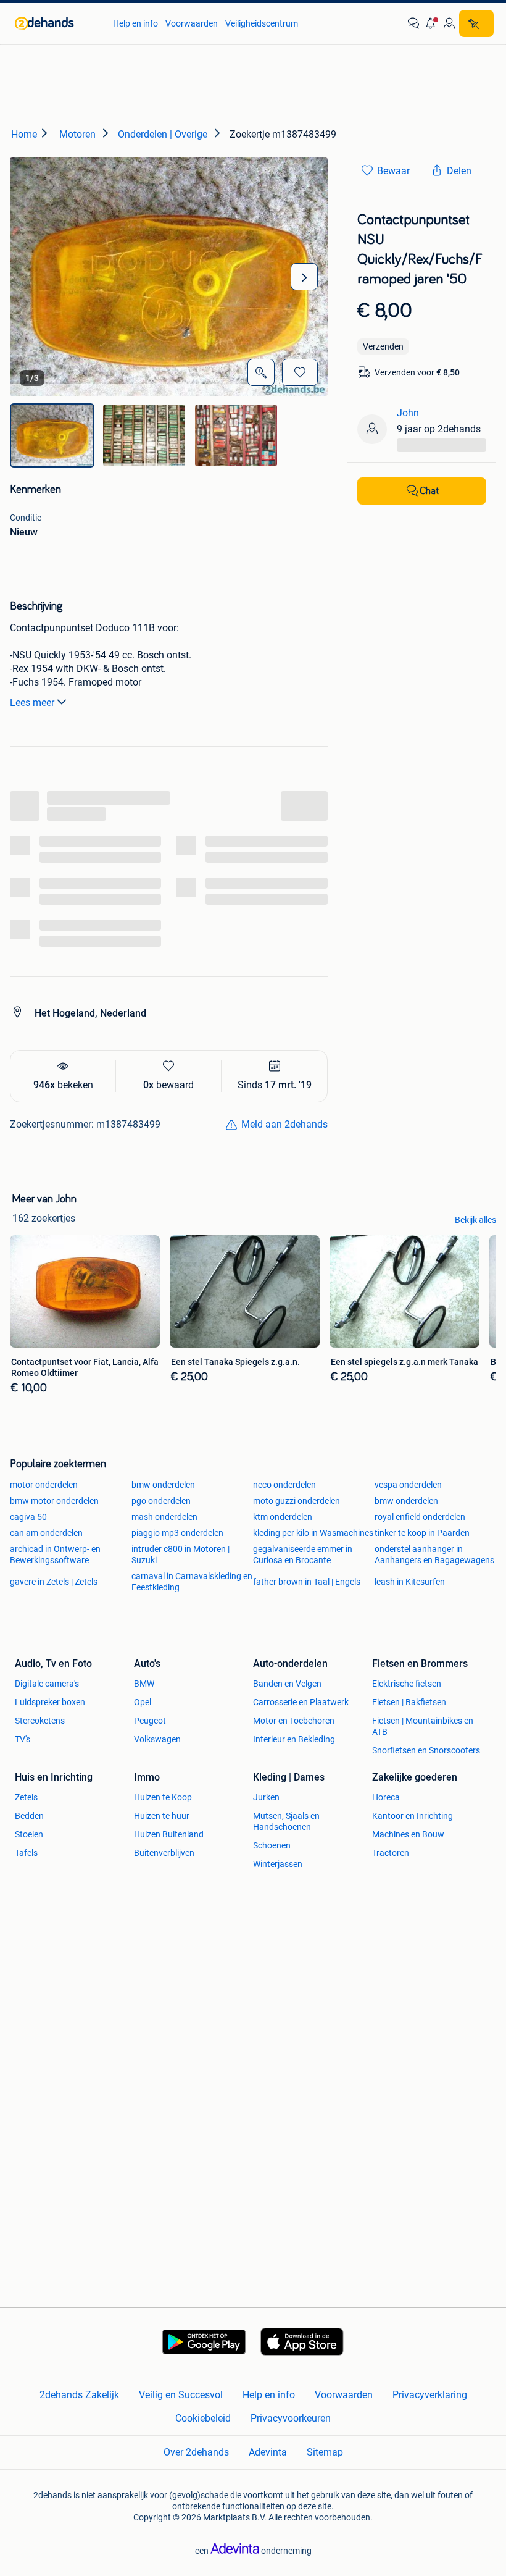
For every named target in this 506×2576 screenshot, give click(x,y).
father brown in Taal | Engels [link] (307, 1582)
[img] (52, 435)
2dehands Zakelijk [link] (79, 2395)
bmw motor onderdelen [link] (54, 1501)
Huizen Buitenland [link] (169, 1834)
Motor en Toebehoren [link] (294, 1721)
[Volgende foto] (304, 277)
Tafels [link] (26, 1853)
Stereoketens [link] (40, 1721)
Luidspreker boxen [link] (50, 1702)
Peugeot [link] (150, 1721)
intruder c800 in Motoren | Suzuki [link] (180, 1554)
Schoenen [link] (272, 1845)
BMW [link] (144, 1684)
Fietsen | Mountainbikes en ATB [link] (423, 1726)
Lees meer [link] (32, 703)
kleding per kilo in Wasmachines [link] (313, 1533)
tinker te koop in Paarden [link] (422, 1533)
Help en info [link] (135, 23)
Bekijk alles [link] (475, 1220)
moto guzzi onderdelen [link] (297, 1501)
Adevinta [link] (268, 2452)
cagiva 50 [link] (28, 1517)
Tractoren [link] (391, 1853)
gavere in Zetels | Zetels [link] (54, 1582)
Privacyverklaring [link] (430, 2395)
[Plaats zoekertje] (476, 23)
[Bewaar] (300, 372)
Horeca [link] (386, 1797)
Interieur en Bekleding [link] (294, 1739)
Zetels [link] (26, 1797)
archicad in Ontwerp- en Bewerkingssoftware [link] (55, 1554)
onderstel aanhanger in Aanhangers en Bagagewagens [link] (434, 1554)
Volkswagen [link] (157, 1739)
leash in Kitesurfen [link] (410, 1582)
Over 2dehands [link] (196, 2452)
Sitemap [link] (325, 2452)
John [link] (408, 413)
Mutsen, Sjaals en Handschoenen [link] (286, 1821)
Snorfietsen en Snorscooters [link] (426, 1750)
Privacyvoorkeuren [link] (291, 2418)
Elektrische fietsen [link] (407, 1684)
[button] (431, 23)
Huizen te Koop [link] (163, 1797)
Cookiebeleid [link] (203, 2418)
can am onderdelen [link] (46, 1533)
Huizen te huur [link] (162, 1816)
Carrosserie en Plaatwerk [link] (301, 1702)
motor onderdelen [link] (44, 1485)
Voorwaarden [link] (192, 23)
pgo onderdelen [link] (161, 1501)
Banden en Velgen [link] (287, 1684)
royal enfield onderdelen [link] (420, 1517)
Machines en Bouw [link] (408, 1834)
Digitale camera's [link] (47, 1684)
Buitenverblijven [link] (164, 1853)
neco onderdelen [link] (284, 1485)
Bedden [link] (29, 1816)
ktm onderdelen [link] (283, 1517)
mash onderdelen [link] (164, 1517)
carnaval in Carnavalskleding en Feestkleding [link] (192, 1582)
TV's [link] (23, 1739)
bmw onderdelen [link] (163, 1485)
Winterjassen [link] (278, 1864)
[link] (58, 23)
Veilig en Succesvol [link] (181, 2395)
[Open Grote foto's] (261, 372)
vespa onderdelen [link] (408, 1485)
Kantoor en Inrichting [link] (413, 1816)
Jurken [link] (266, 1797)
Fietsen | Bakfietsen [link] (409, 1702)
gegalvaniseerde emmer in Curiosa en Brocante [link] (303, 1554)
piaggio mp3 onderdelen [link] (177, 1533)
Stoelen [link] (29, 1834)
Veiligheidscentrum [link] (262, 23)
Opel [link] (143, 1702)
